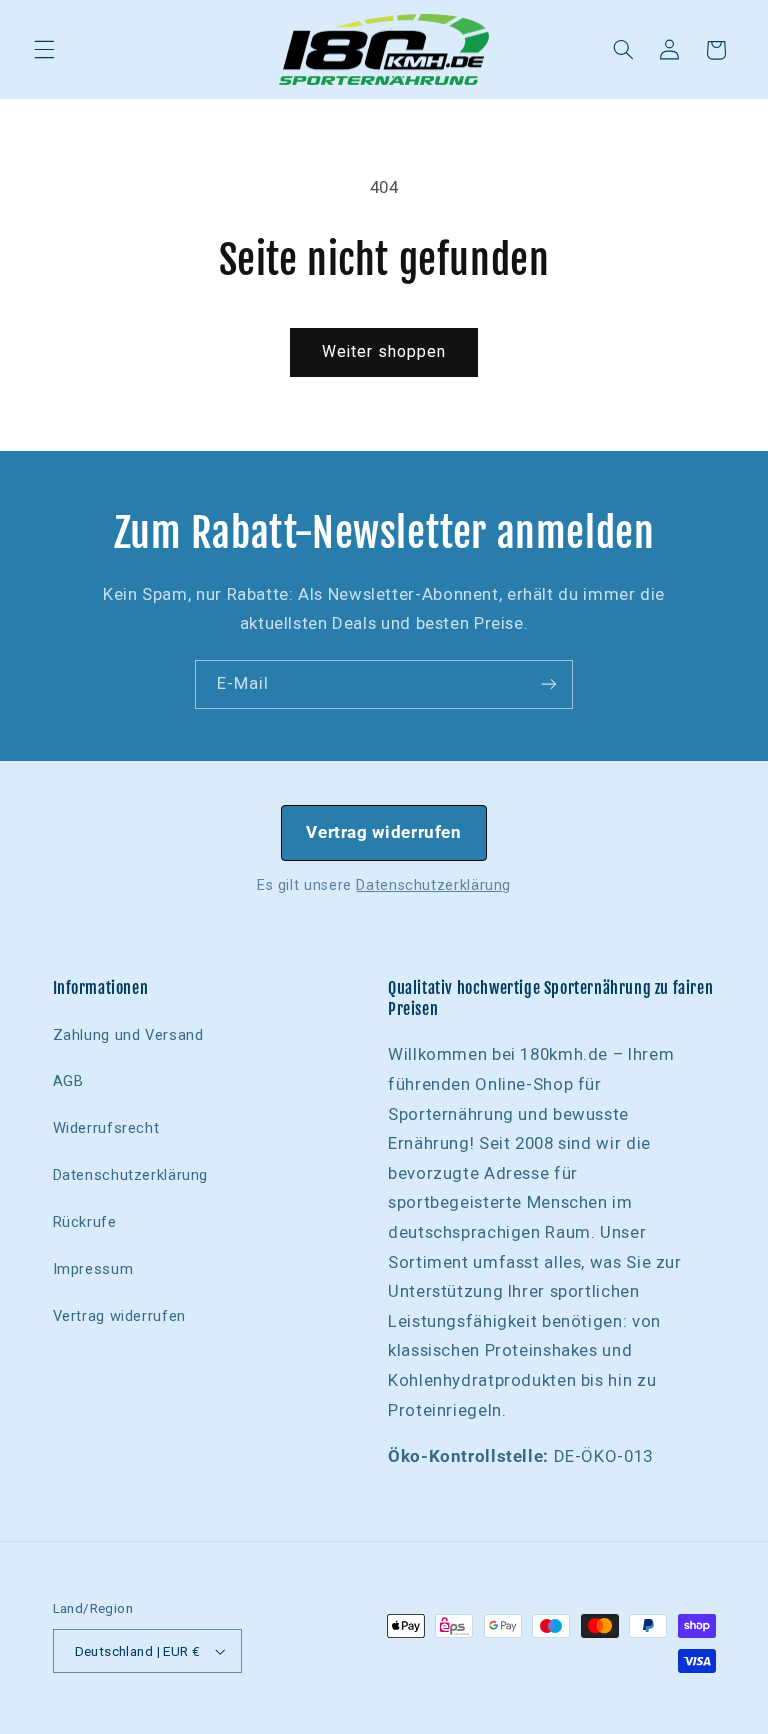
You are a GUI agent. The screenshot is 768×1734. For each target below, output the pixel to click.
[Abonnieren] (549, 684)
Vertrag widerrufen (383, 832)
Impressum (93, 1269)
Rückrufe (85, 1222)
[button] (44, 50)
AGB (68, 1081)
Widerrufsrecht (106, 1128)
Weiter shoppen (384, 351)
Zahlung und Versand (128, 1035)
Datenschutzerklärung (433, 885)
